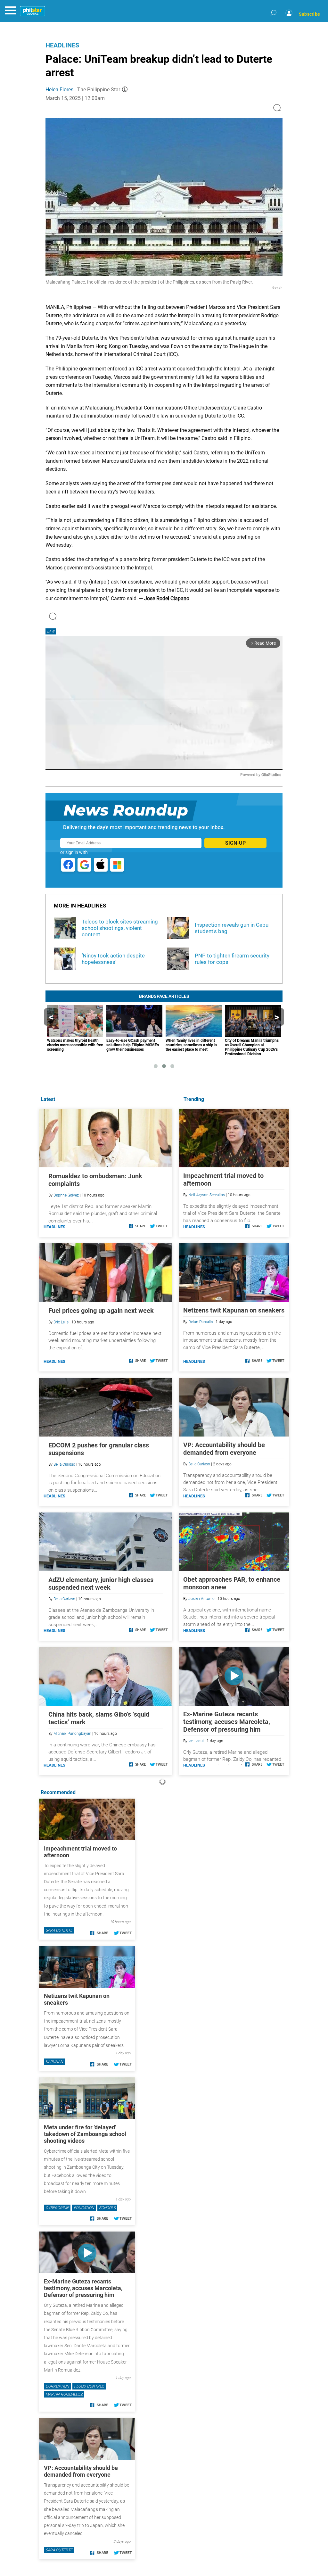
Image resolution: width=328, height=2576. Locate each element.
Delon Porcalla (201, 1322)
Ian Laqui (196, 1741)
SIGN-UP (235, 843)
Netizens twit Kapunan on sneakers (234, 1310)
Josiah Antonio (201, 1599)
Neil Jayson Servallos (207, 1195)
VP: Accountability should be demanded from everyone (224, 1449)
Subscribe (309, 14)
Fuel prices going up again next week (101, 1311)
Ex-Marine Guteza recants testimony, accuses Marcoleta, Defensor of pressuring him (227, 1722)
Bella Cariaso (199, 1464)
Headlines (62, 45)
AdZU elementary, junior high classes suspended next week (101, 1584)
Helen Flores (59, 90)
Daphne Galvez (66, 1195)
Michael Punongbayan (72, 1734)
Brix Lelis (61, 1322)
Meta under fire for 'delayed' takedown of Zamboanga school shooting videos (85, 2134)
